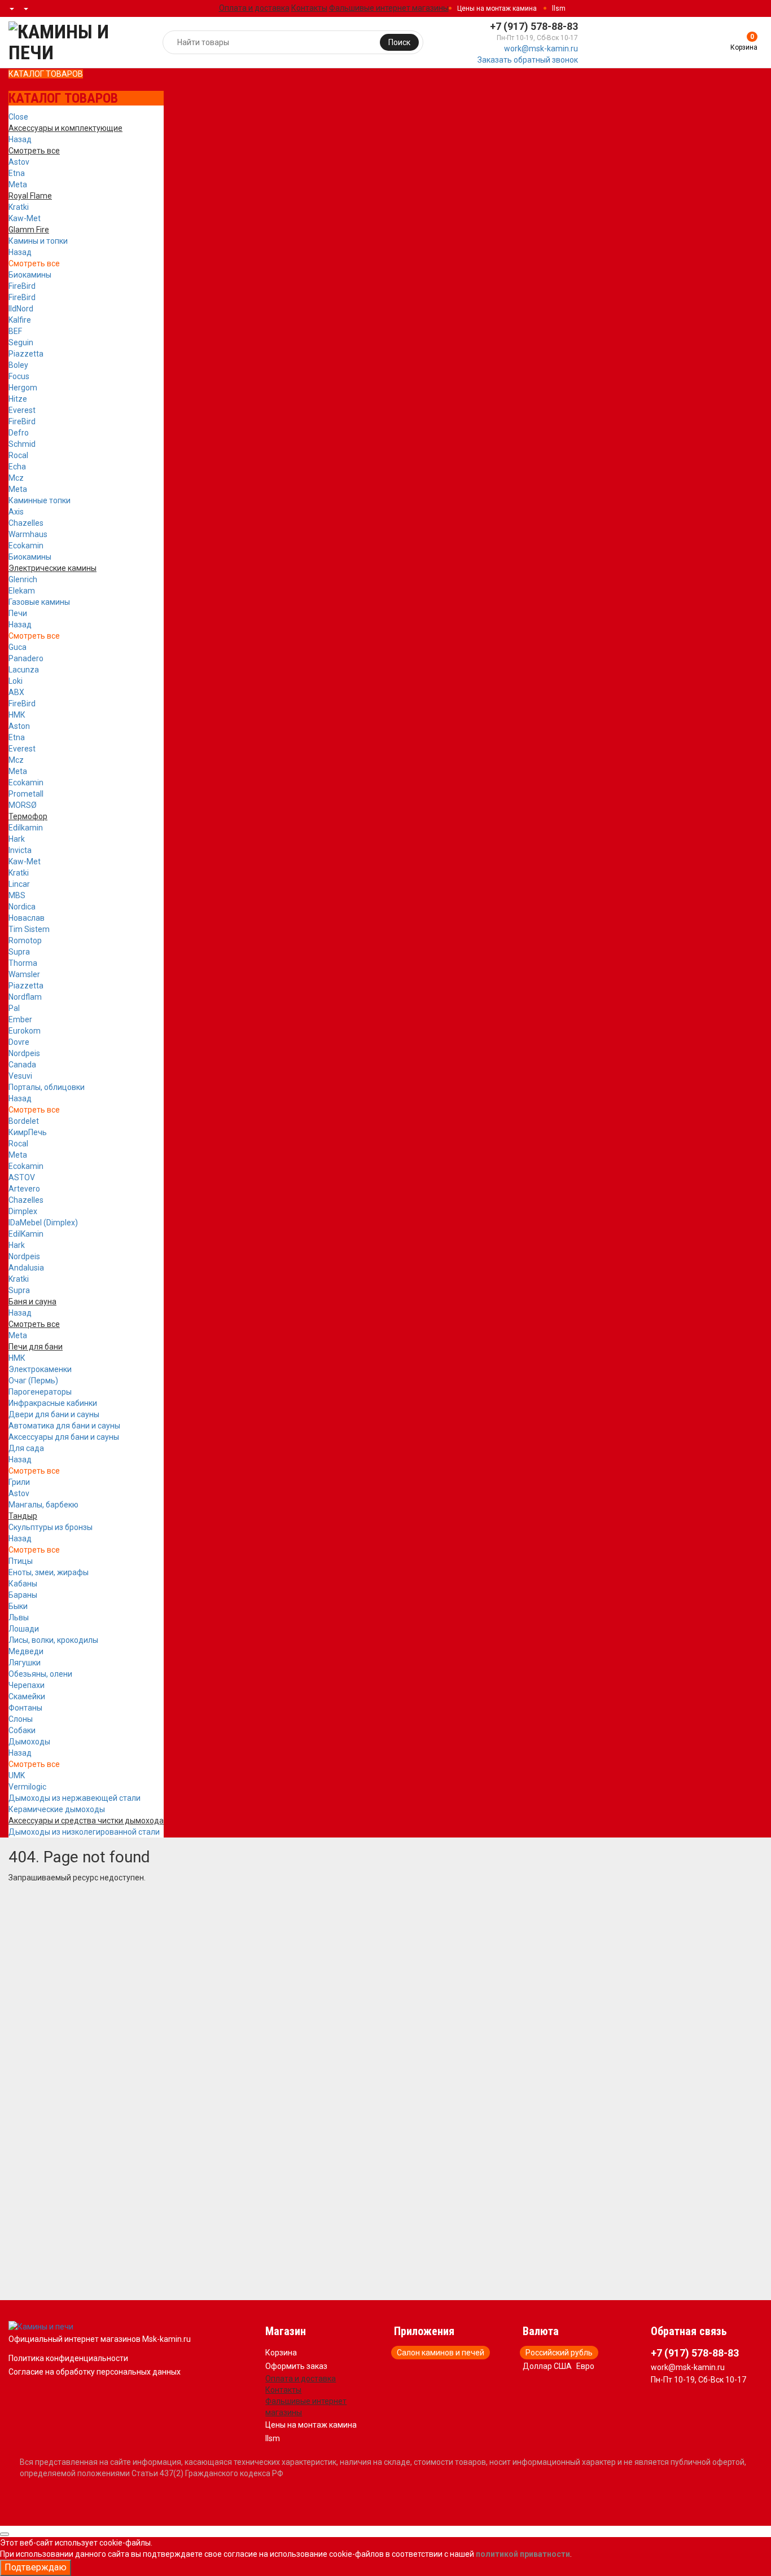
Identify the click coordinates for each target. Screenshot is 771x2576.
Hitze (18, 399)
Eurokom (25, 1031)
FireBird (22, 286)
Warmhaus (28, 534)
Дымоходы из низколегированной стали (84, 1832)
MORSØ (23, 805)
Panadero (26, 658)
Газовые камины (39, 602)
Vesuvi (20, 1076)
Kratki (19, 207)
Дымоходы (29, 1742)
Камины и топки (38, 241)
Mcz (16, 478)
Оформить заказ (296, 2366)
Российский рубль (559, 2353)
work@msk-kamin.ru (541, 49)
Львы (19, 1617)
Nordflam (25, 997)
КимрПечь (28, 1132)
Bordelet (24, 1121)
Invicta (20, 850)
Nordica (22, 907)
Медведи (26, 1651)
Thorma (23, 963)
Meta (18, 184)
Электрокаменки (40, 1369)
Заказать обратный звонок (528, 60)
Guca (17, 647)
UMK (17, 1775)
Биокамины (30, 275)
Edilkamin (26, 828)
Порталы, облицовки (47, 1087)
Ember (20, 1019)
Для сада (26, 1448)
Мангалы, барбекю (43, 1505)
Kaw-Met (25, 218)
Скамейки (27, 1696)
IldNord (21, 309)
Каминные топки (40, 500)
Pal (14, 1008)
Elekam (22, 591)
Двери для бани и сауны (54, 1414)
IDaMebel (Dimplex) (43, 1223)
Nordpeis (24, 1053)
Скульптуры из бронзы (51, 1527)
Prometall (26, 794)
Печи (18, 613)
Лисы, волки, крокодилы (53, 1640)
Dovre (19, 1042)
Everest (22, 410)
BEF (15, 331)
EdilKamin (26, 1234)
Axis (16, 512)
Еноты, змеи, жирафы (49, 1572)
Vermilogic (27, 1787)
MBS (17, 895)
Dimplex (23, 1211)
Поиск (399, 42)
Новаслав (27, 918)
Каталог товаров (46, 74)
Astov (19, 162)
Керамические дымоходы (57, 1809)
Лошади (24, 1629)
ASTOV (22, 1177)
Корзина (281, 2353)
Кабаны (23, 1584)
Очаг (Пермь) (33, 1381)
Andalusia (26, 1268)
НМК (17, 715)
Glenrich (23, 579)
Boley (18, 365)
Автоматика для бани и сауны (64, 1426)
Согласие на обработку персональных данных (95, 2372)
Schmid (22, 444)
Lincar (19, 884)
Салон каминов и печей (441, 2353)
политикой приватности (523, 2554)
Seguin (21, 342)
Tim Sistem (29, 929)
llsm (559, 8)
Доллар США (547, 2366)
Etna (17, 173)
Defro (19, 433)
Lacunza (24, 670)
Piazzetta (26, 354)
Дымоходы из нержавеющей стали (75, 1798)
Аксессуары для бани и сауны (64, 1437)
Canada (22, 1065)
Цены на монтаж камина (497, 8)
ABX (16, 692)
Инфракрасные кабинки (53, 1403)
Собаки (22, 1730)
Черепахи (27, 1685)
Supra (19, 952)
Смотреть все (34, 263)
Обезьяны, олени (40, 1674)
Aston (19, 726)
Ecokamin (26, 546)
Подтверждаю (36, 2567)
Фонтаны (25, 1708)
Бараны (23, 1595)
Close (18, 117)
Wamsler (24, 974)
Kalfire (20, 320)
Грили (19, 1482)
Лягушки (25, 1663)
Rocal (18, 455)
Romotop (25, 940)
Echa (17, 467)
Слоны (21, 1719)
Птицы (21, 1561)
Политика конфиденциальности (68, 2358)
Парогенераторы (40, 1392)
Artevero (24, 1189)
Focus (19, 376)
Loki (16, 681)
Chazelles (26, 523)
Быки (18, 1606)
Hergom (23, 388)
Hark (17, 839)
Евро (585, 2366)
